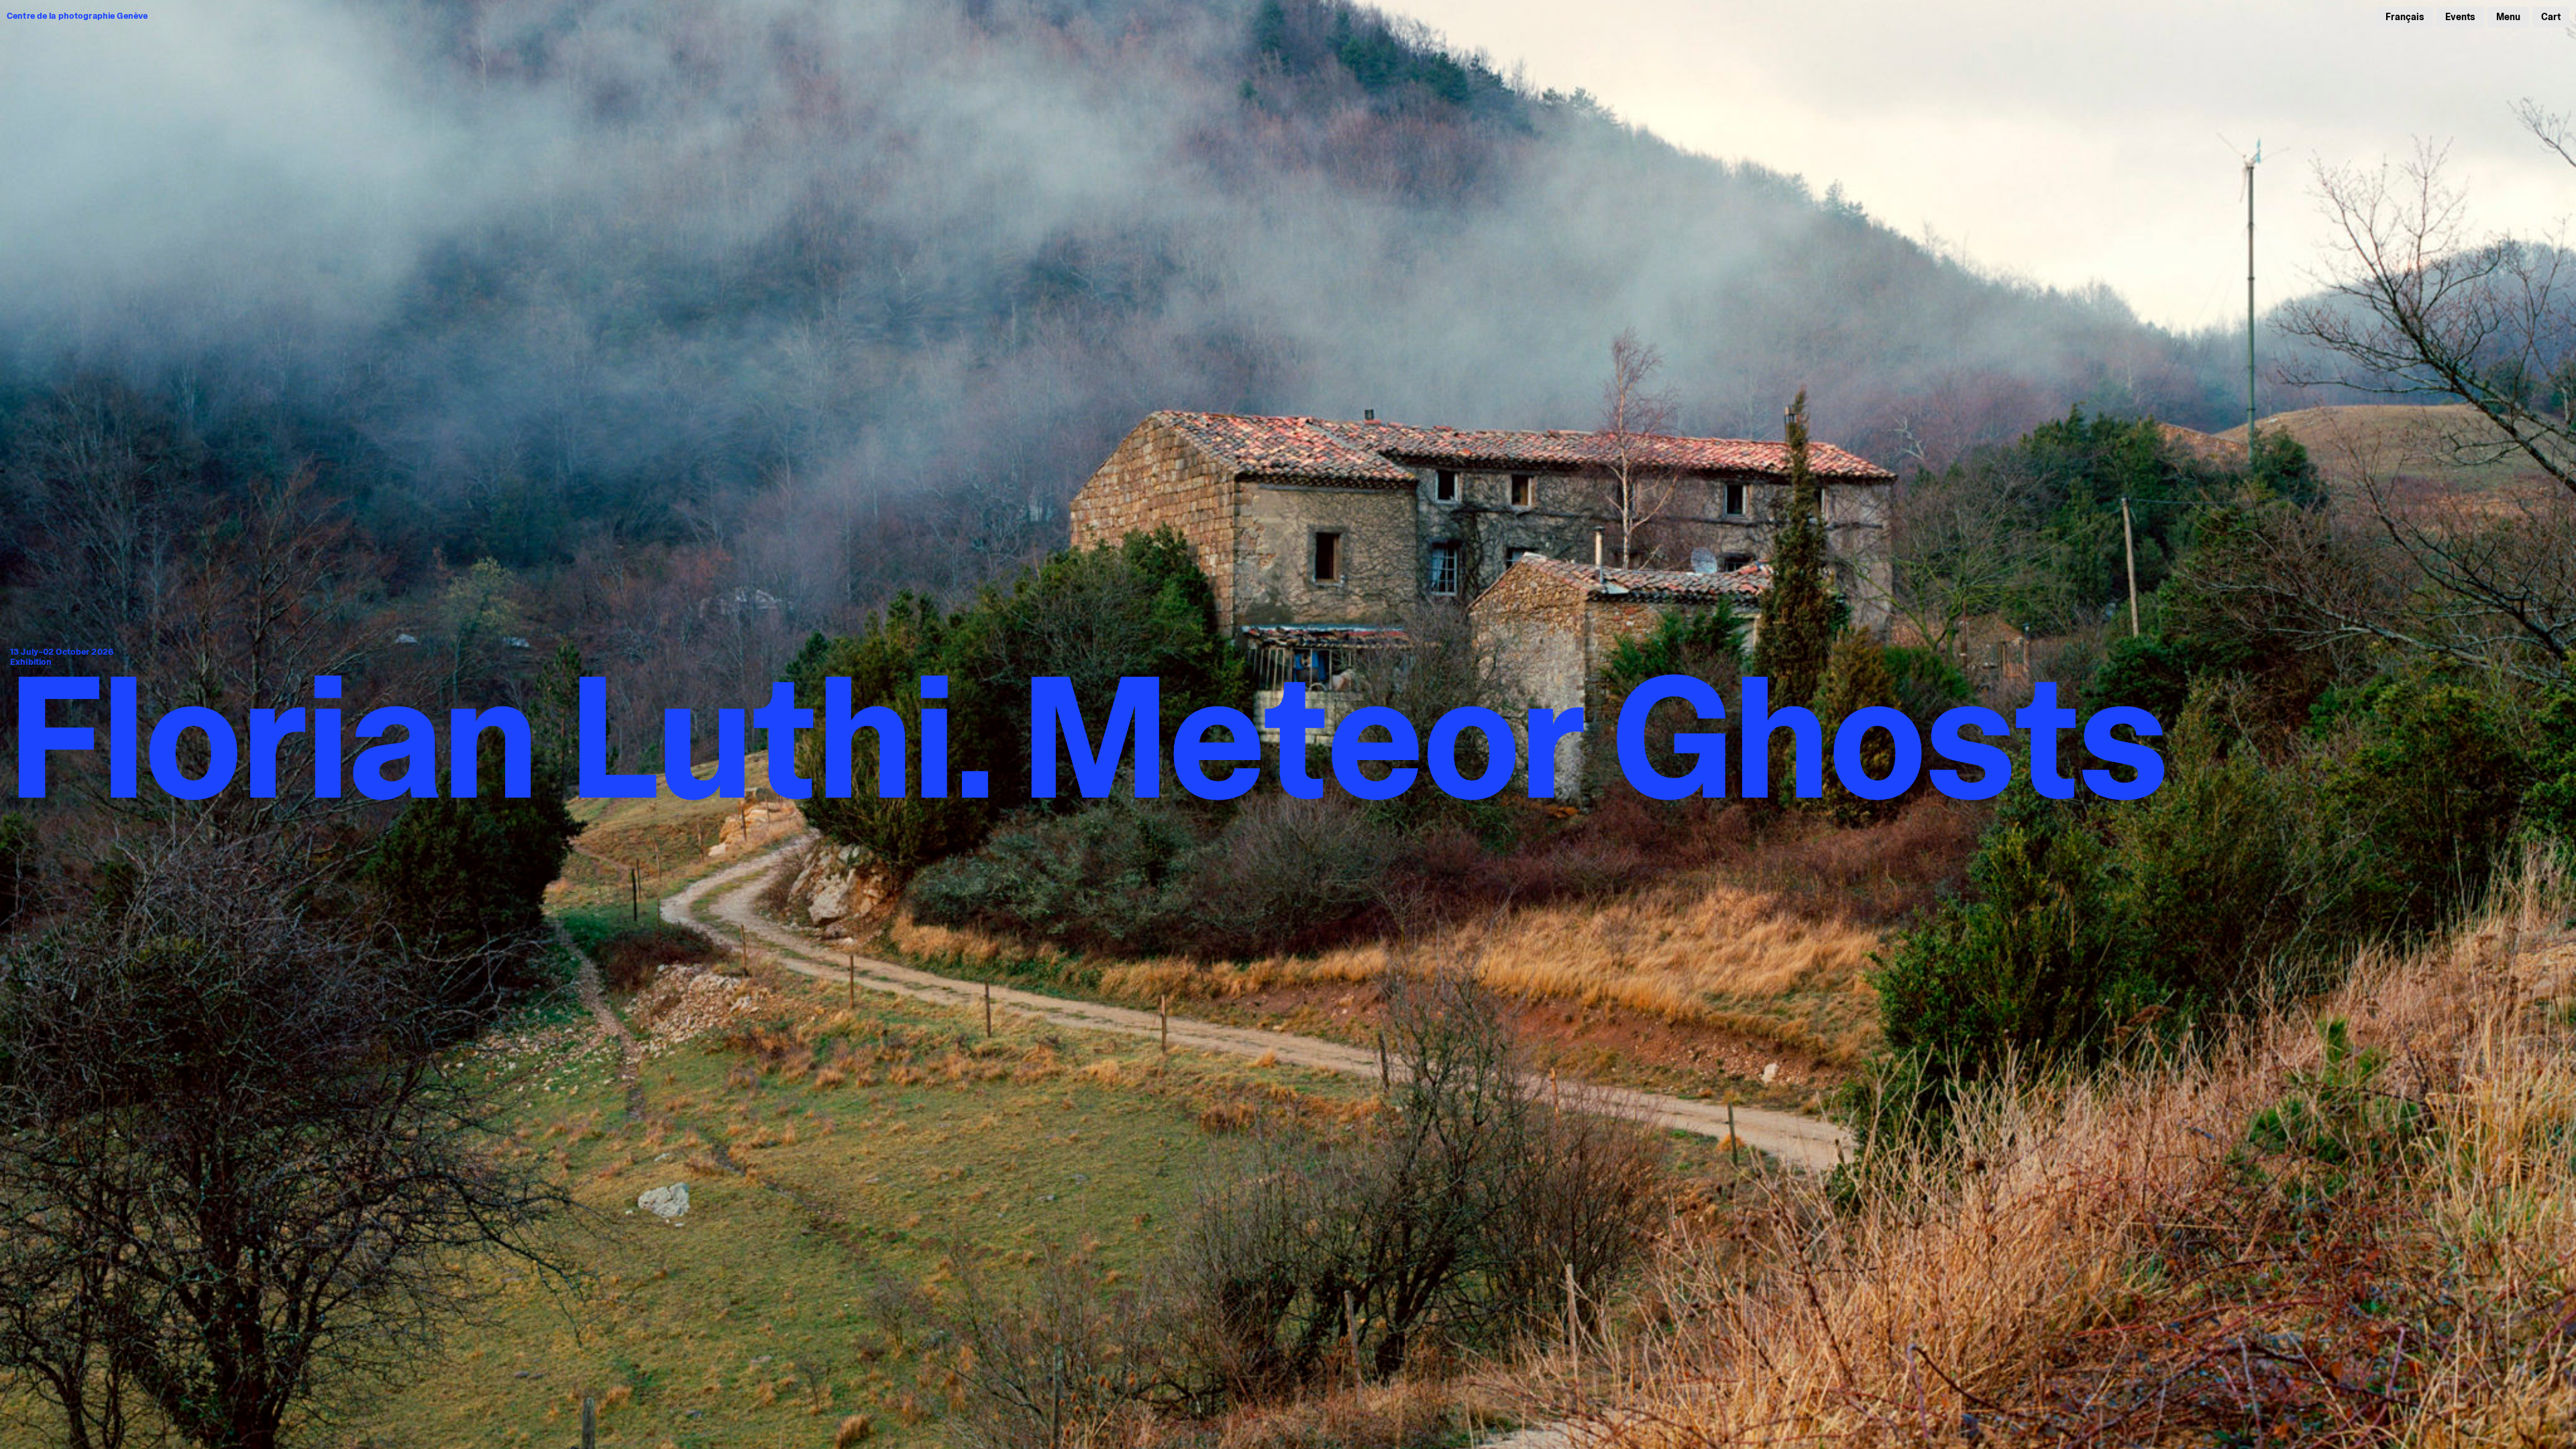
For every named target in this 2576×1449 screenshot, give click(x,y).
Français (2405, 17)
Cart (2551, 17)
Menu (2508, 17)
